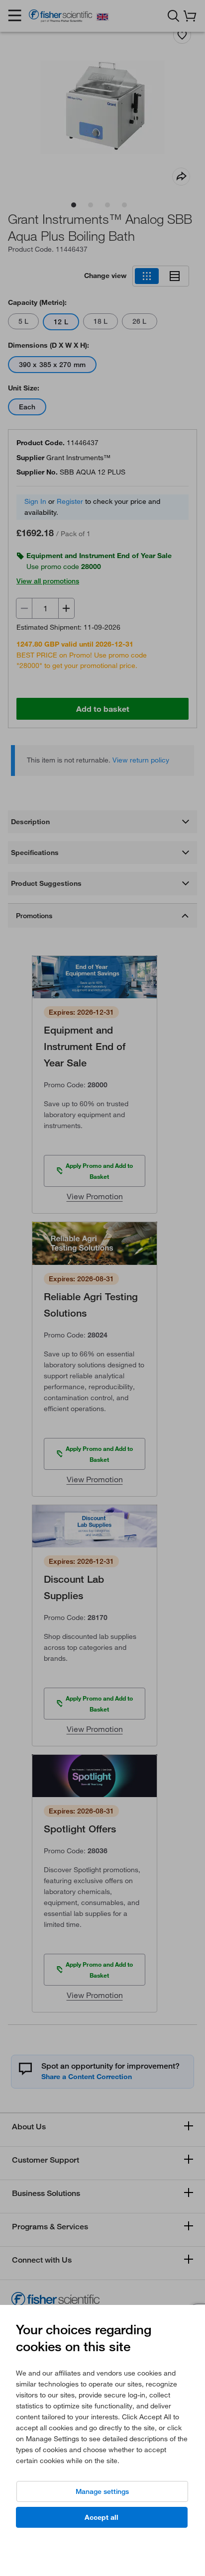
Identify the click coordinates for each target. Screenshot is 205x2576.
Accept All (102, 2517)
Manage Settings (102, 2491)
